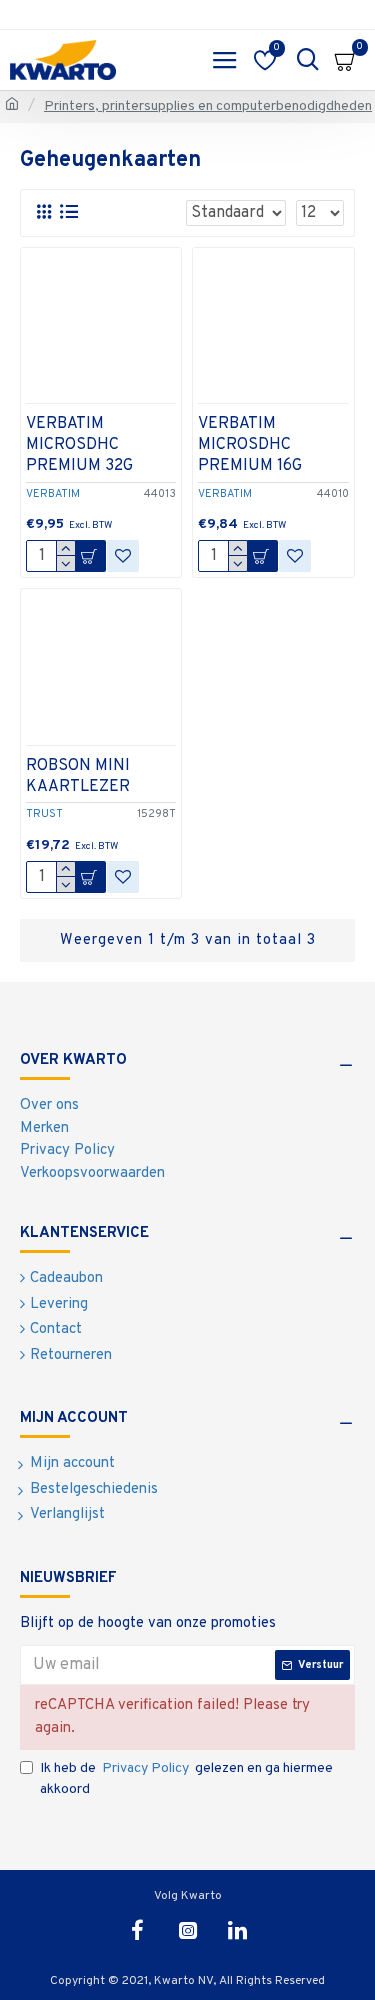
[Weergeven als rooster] (43, 212)
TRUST (44, 814)
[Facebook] (138, 1930)
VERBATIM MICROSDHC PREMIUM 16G (250, 445)
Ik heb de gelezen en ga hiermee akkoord (186, 1779)
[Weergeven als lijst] (68, 212)
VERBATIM (53, 494)
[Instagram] (188, 1930)
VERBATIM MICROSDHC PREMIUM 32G (79, 445)
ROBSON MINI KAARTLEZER (78, 776)
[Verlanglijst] (123, 556)
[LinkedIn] (238, 1930)
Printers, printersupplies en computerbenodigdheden (208, 106)
